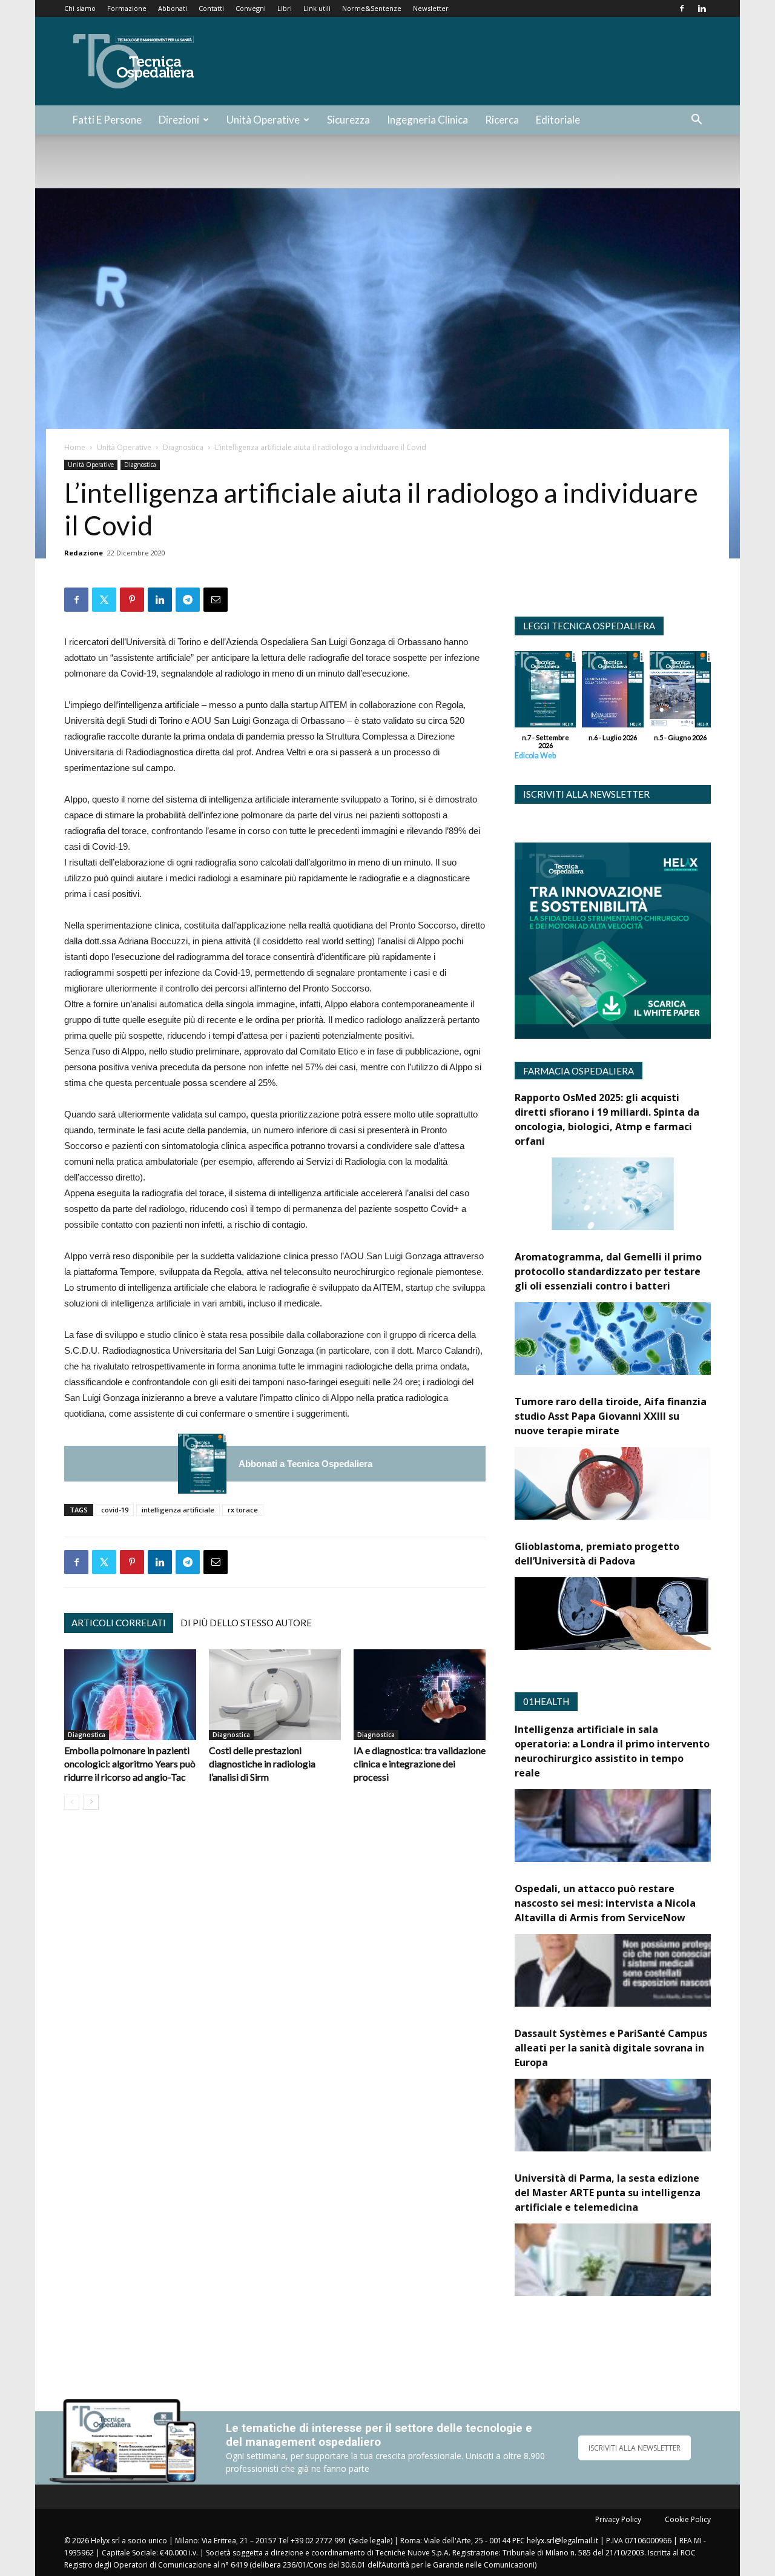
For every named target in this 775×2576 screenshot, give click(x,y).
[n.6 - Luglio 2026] (612, 692)
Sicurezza (348, 120)
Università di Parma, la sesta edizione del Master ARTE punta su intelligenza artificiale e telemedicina (608, 2193)
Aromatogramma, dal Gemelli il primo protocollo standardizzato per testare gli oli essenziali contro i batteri (608, 1271)
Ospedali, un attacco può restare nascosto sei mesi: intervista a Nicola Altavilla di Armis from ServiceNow (605, 1903)
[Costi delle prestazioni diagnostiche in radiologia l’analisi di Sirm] (275, 1695)
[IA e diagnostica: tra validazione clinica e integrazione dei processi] (420, 1695)
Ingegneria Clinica (427, 120)
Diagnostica (183, 447)
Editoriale (558, 120)
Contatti (211, 8)
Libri (285, 8)
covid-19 (115, 1510)
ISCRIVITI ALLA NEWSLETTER (635, 2448)
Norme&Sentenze (372, 8)
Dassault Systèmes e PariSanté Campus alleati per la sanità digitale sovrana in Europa (611, 2048)
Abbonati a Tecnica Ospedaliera (305, 1464)
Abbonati (173, 8)
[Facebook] (682, 8)
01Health (546, 1701)
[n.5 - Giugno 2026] (680, 692)
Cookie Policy (688, 2519)
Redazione (84, 553)
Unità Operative (263, 120)
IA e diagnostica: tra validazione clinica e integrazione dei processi (420, 1763)
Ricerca (502, 120)
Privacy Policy (618, 2519)
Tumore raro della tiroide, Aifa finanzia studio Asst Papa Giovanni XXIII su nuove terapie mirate (611, 1416)
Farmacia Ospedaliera (579, 1071)
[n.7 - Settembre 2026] (202, 1464)
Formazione (127, 8)
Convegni (251, 8)
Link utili (317, 8)
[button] (696, 121)
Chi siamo (80, 8)
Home (75, 447)
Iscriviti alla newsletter (586, 794)
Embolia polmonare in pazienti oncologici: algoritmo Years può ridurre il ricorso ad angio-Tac (130, 1763)
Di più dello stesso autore (246, 1623)
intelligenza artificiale (178, 1510)
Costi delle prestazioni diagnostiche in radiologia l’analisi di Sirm (262, 1763)
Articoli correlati (119, 1623)
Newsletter (431, 8)
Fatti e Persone (107, 120)
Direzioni (179, 120)
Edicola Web (535, 756)
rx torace (243, 1510)
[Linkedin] (702, 8)
